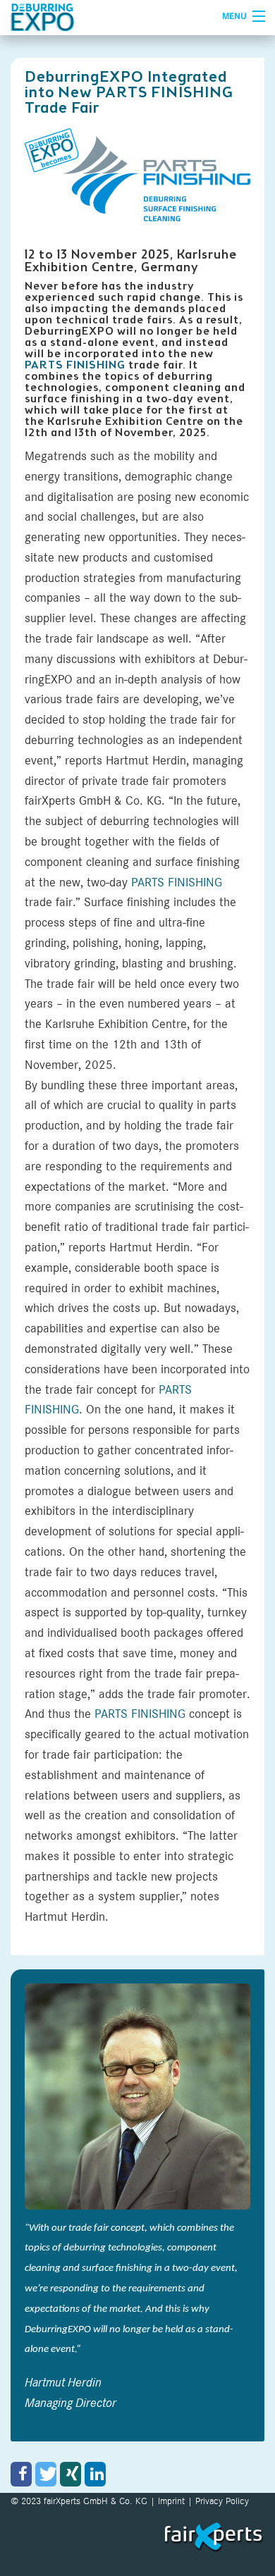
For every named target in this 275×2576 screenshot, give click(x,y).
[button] (21, 2474)
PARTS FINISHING (75, 365)
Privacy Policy (222, 2501)
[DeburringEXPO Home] (103, 18)
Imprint (171, 2501)
